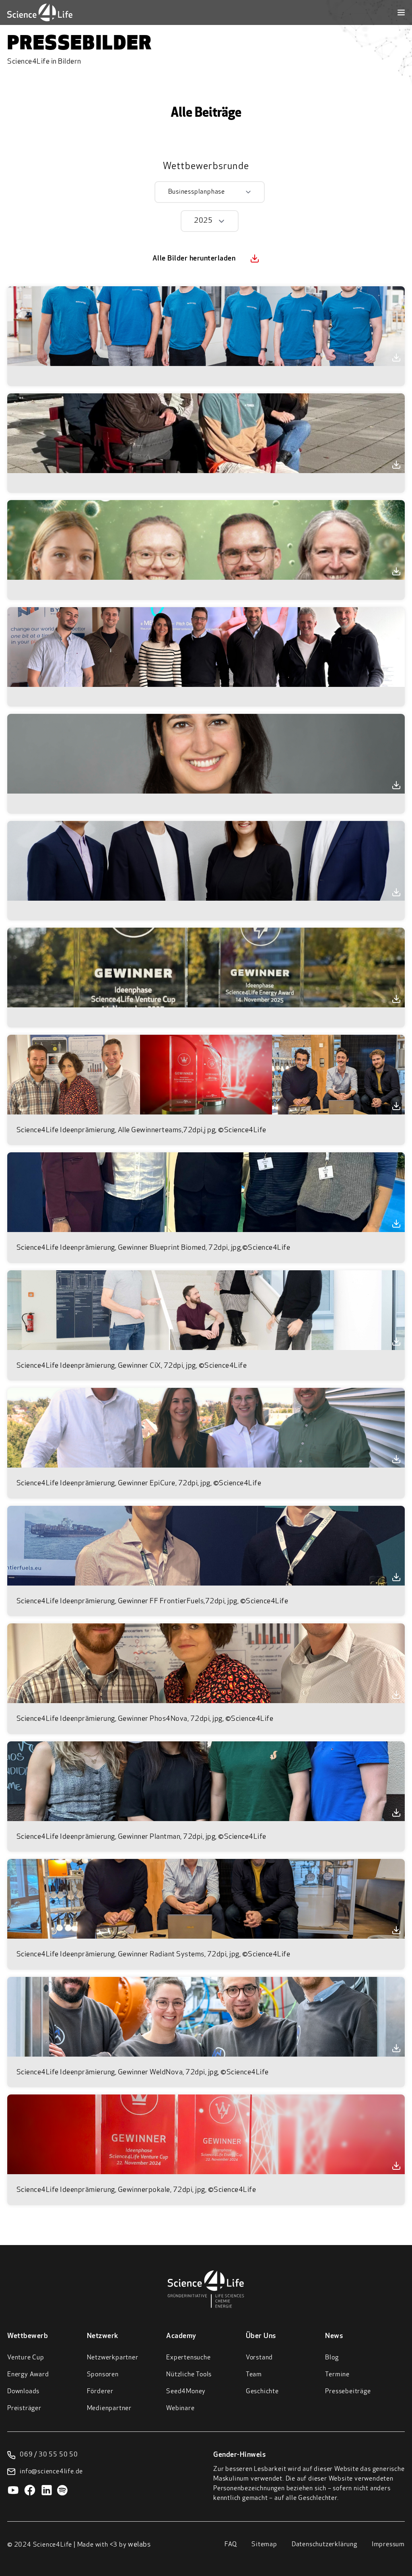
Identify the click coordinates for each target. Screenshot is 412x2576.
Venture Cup (26, 2358)
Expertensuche (188, 2358)
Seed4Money (186, 2392)
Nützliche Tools (189, 2375)
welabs (139, 2545)
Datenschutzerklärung (324, 2545)
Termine (337, 2375)
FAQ (231, 2545)
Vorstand (259, 2358)
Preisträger (24, 2409)
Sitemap (264, 2545)
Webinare (180, 2409)
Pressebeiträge (348, 2392)
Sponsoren (103, 2375)
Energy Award (28, 2375)
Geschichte (262, 2392)
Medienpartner (109, 2409)
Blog (332, 2358)
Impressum (388, 2545)
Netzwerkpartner (113, 2358)
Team (254, 2375)
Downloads (23, 2392)
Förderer (100, 2392)
